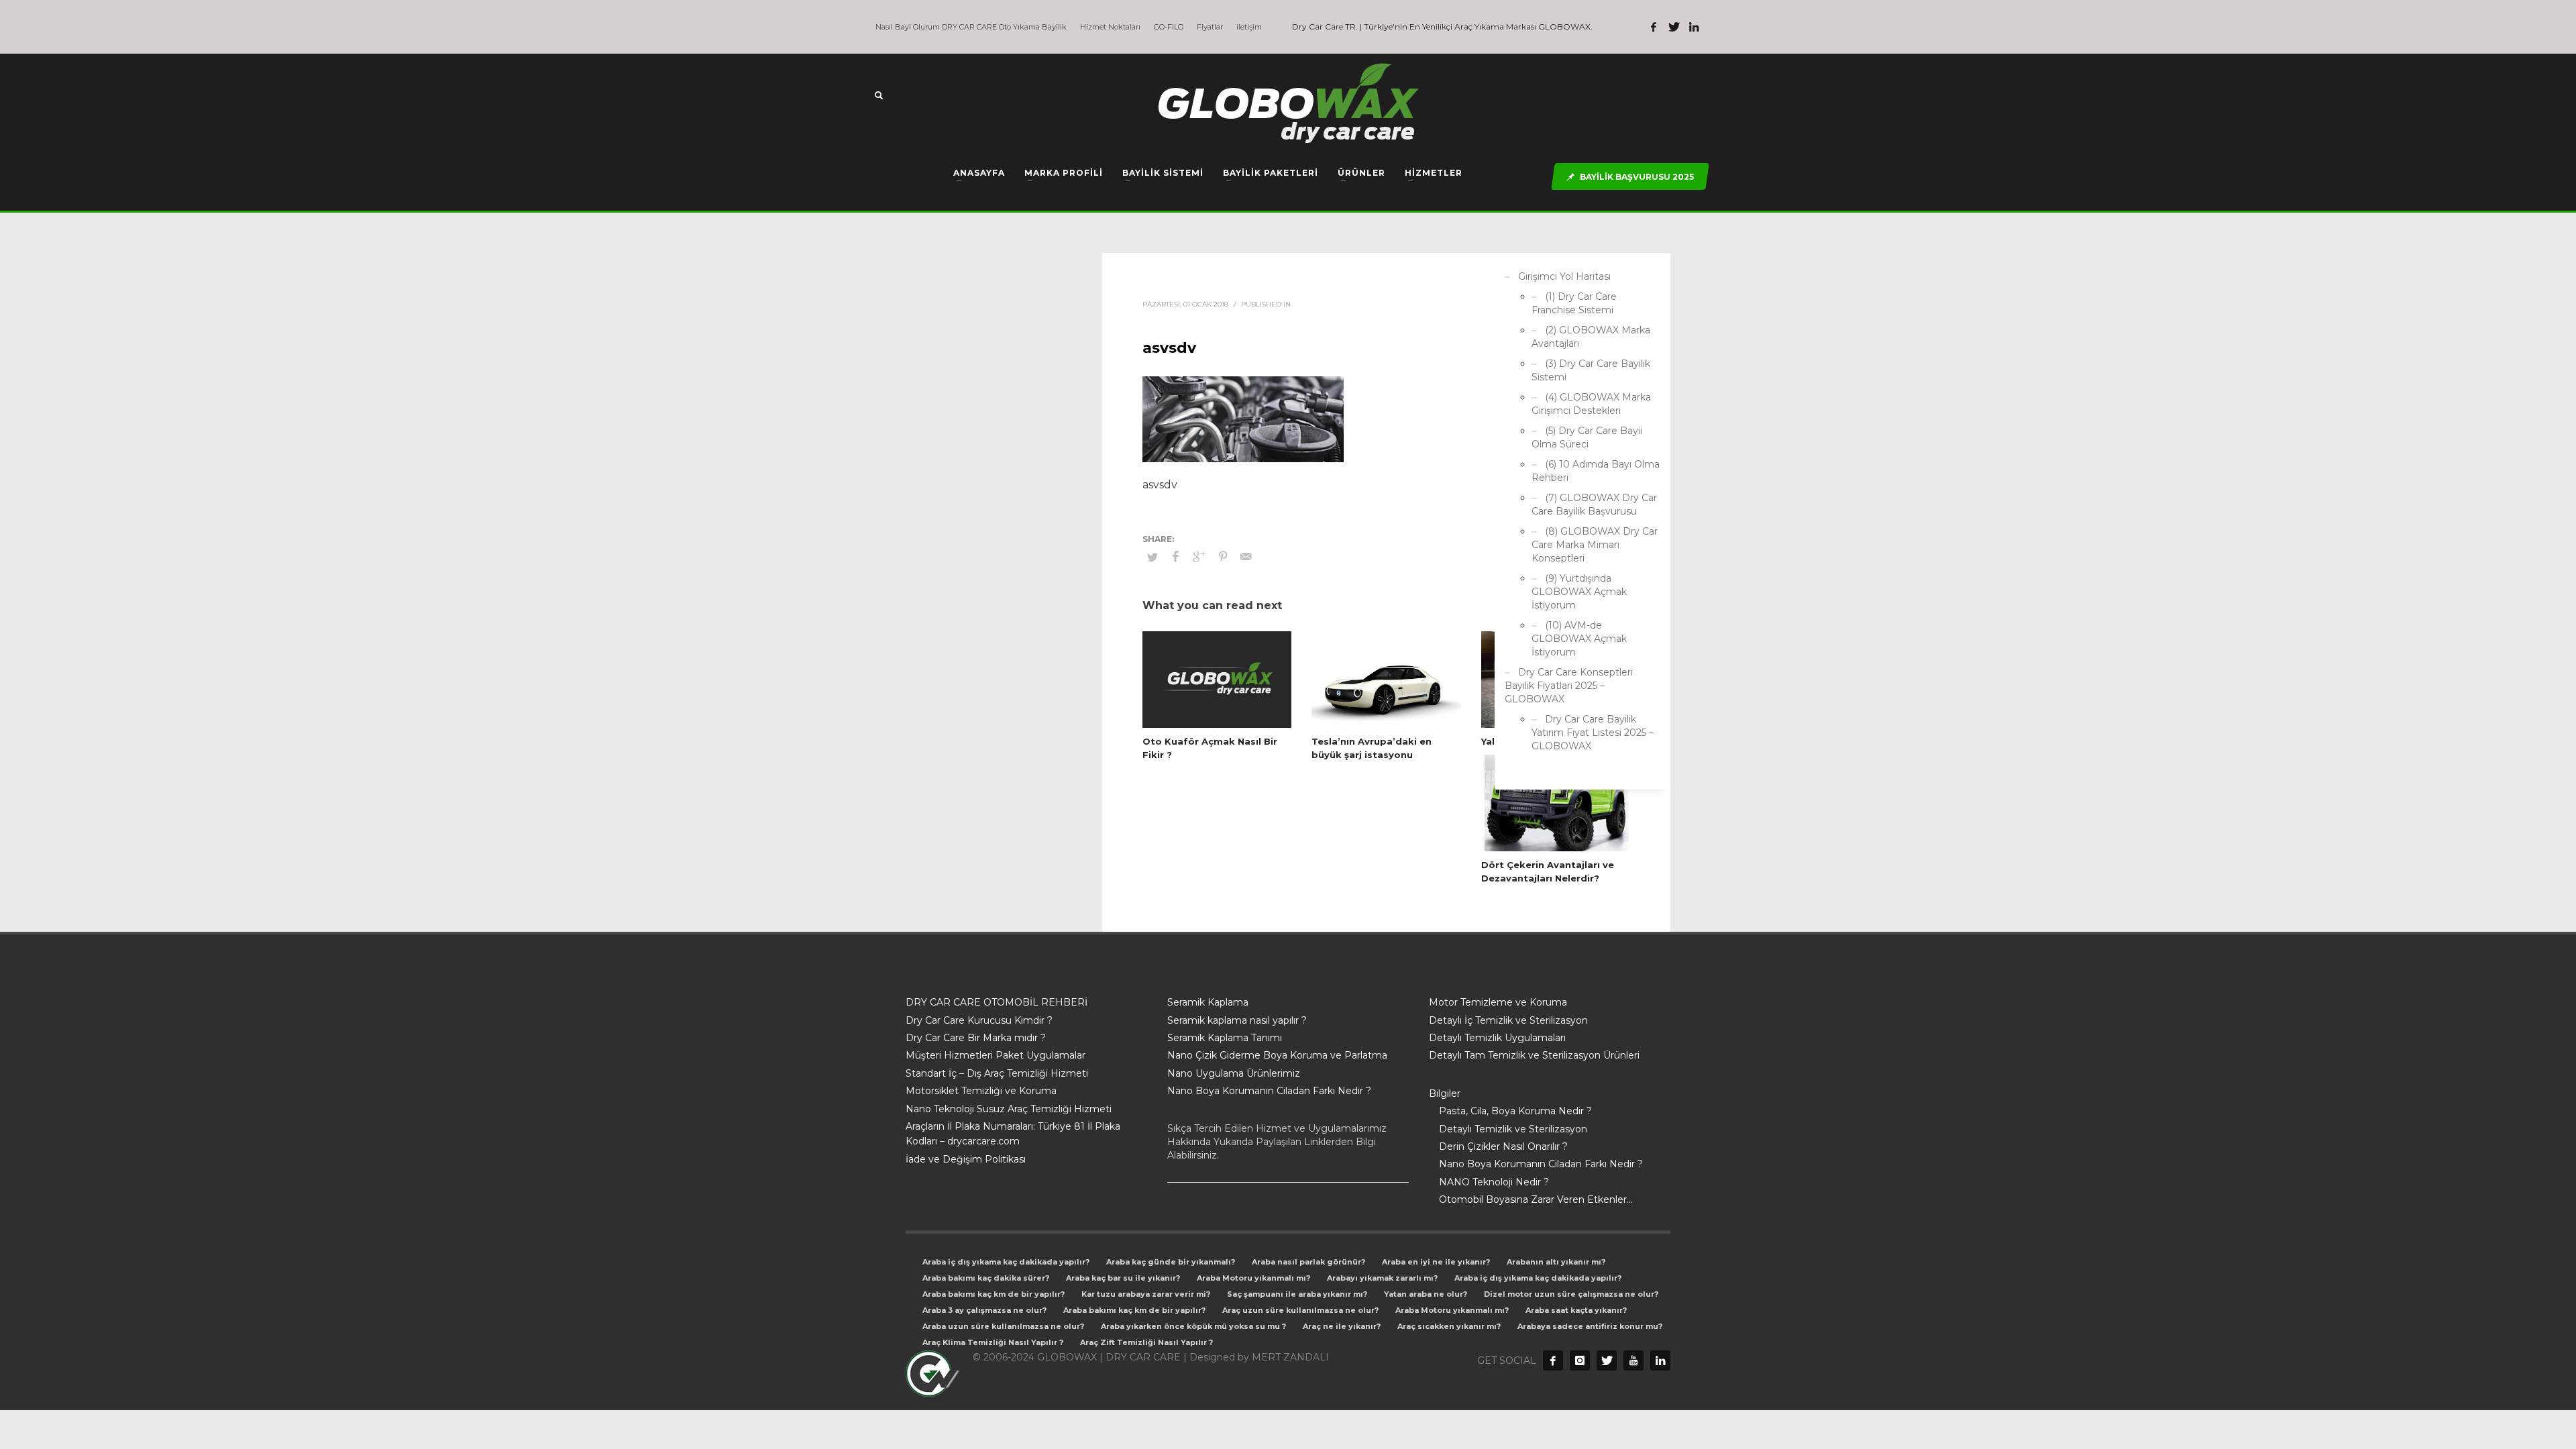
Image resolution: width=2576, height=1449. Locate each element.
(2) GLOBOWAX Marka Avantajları (1591, 337)
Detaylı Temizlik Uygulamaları (1497, 1038)
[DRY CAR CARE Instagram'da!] (1580, 1360)
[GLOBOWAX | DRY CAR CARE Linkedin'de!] (1694, 27)
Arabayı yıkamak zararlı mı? (1382, 1278)
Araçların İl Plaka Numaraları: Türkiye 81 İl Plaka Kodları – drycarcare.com (1013, 1134)
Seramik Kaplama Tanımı (1225, 1038)
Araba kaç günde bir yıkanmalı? (1171, 1262)
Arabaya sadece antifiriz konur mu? (1590, 1326)
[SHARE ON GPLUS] (1199, 557)
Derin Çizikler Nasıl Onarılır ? (1503, 1146)
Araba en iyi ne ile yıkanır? (1436, 1262)
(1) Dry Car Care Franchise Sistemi (1574, 303)
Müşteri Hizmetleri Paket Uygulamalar (996, 1055)
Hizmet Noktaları (1110, 27)
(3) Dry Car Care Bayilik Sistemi (1591, 370)
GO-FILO (1169, 27)
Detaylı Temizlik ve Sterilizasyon (1513, 1129)
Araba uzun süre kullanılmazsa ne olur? (1003, 1326)
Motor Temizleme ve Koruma (1498, 1002)
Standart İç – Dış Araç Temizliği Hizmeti (997, 1073)
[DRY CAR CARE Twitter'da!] (1607, 1360)
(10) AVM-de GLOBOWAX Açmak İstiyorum (1579, 639)
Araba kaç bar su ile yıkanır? (1123, 1278)
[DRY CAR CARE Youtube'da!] (1633, 1360)
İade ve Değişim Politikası (966, 1159)
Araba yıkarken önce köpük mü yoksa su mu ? (1193, 1326)
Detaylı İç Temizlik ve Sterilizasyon (1508, 1020)
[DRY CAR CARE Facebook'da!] (1553, 1360)
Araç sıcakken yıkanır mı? (1449, 1326)
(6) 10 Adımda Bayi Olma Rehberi (1596, 471)
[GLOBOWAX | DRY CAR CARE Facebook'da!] (1654, 27)
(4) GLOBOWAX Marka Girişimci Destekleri (1591, 404)
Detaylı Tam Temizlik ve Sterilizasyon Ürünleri (1534, 1055)
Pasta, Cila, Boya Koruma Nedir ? (1515, 1111)
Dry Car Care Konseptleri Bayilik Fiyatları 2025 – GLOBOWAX (1569, 686)
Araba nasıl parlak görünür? (1308, 1262)
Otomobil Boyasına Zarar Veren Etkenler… (1536, 1199)
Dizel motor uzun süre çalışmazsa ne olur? (1571, 1294)
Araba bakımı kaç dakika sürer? (986, 1278)
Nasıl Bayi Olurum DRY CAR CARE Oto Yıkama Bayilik (971, 27)
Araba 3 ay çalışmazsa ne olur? (984, 1310)
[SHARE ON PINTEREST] (1223, 557)
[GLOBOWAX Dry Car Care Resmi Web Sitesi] (1660, 1360)
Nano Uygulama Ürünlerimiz (1234, 1073)
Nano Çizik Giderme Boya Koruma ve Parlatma (1277, 1055)
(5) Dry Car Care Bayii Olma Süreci (1587, 437)
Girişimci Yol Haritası (1564, 276)
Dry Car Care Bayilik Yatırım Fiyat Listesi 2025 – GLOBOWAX (1593, 733)
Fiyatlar (1210, 27)
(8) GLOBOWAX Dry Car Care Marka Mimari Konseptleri (1595, 545)
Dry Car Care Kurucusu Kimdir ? (979, 1020)
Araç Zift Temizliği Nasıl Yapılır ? (1146, 1342)
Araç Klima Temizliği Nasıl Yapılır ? (993, 1342)
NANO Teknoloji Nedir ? (1494, 1182)
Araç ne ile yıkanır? (1342, 1326)
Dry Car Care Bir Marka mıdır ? (976, 1038)
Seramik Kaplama (1208, 1002)
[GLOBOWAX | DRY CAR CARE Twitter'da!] (1674, 27)
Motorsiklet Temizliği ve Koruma (981, 1091)
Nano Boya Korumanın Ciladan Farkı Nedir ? (1269, 1091)
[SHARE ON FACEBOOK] (1176, 557)
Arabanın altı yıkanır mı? (1556, 1262)
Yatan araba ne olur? (1426, 1294)
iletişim (1249, 27)
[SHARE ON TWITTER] (1152, 557)
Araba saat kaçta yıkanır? (1576, 1310)
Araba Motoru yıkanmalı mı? (1253, 1278)
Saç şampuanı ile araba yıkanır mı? (1297, 1294)
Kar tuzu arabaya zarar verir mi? (1146, 1294)
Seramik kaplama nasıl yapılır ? (1237, 1020)
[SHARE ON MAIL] (1246, 557)
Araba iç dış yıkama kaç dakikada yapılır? (1006, 1262)
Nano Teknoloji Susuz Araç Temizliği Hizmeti (1009, 1109)
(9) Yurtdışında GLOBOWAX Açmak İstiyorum (1579, 592)
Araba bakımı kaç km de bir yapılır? (994, 1294)
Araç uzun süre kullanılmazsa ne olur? (1300, 1310)
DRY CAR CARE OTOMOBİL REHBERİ (997, 1002)
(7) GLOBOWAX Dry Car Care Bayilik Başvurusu (1594, 504)
